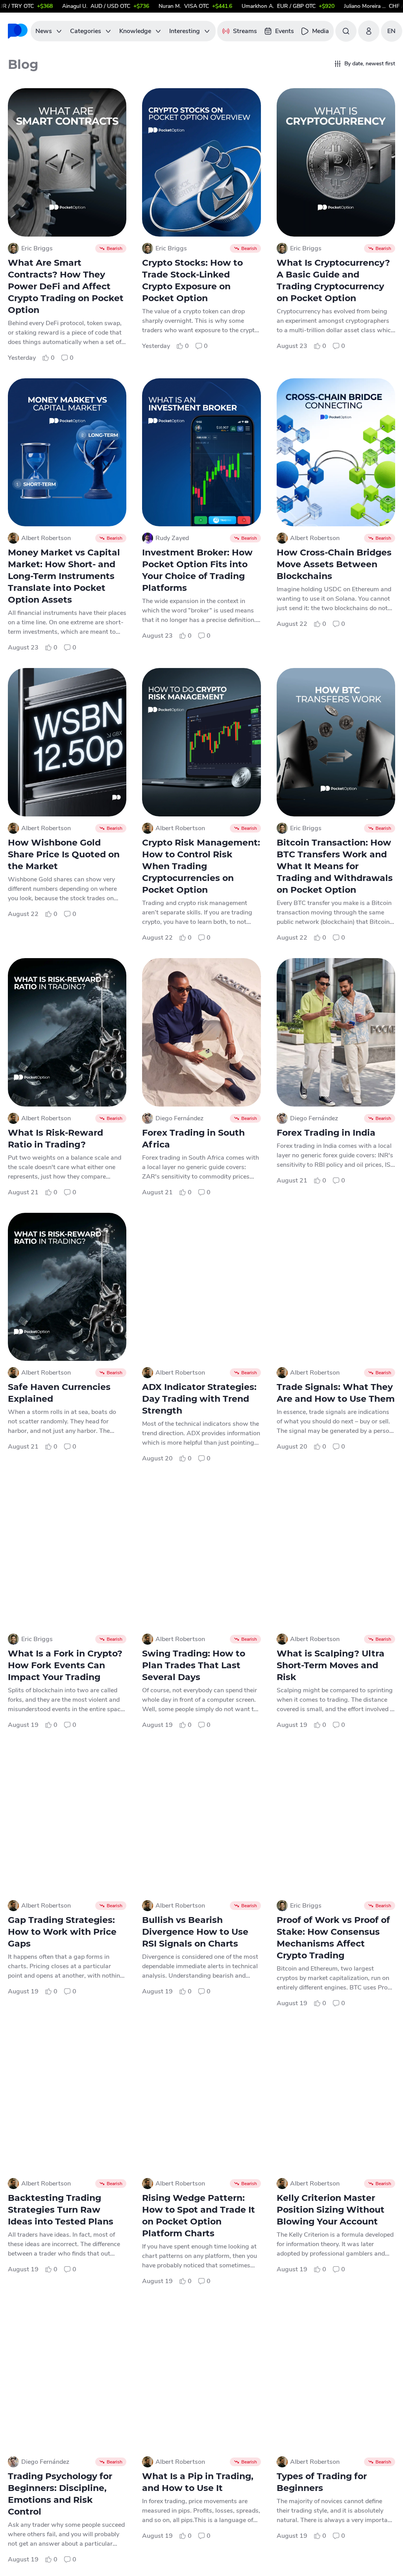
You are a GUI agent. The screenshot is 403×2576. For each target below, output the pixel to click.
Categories (86, 31)
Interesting (185, 31)
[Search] (346, 31)
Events (285, 31)
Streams (245, 31)
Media (321, 31)
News (44, 31)
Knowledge (135, 31)
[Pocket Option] (18, 31)
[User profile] (369, 31)
